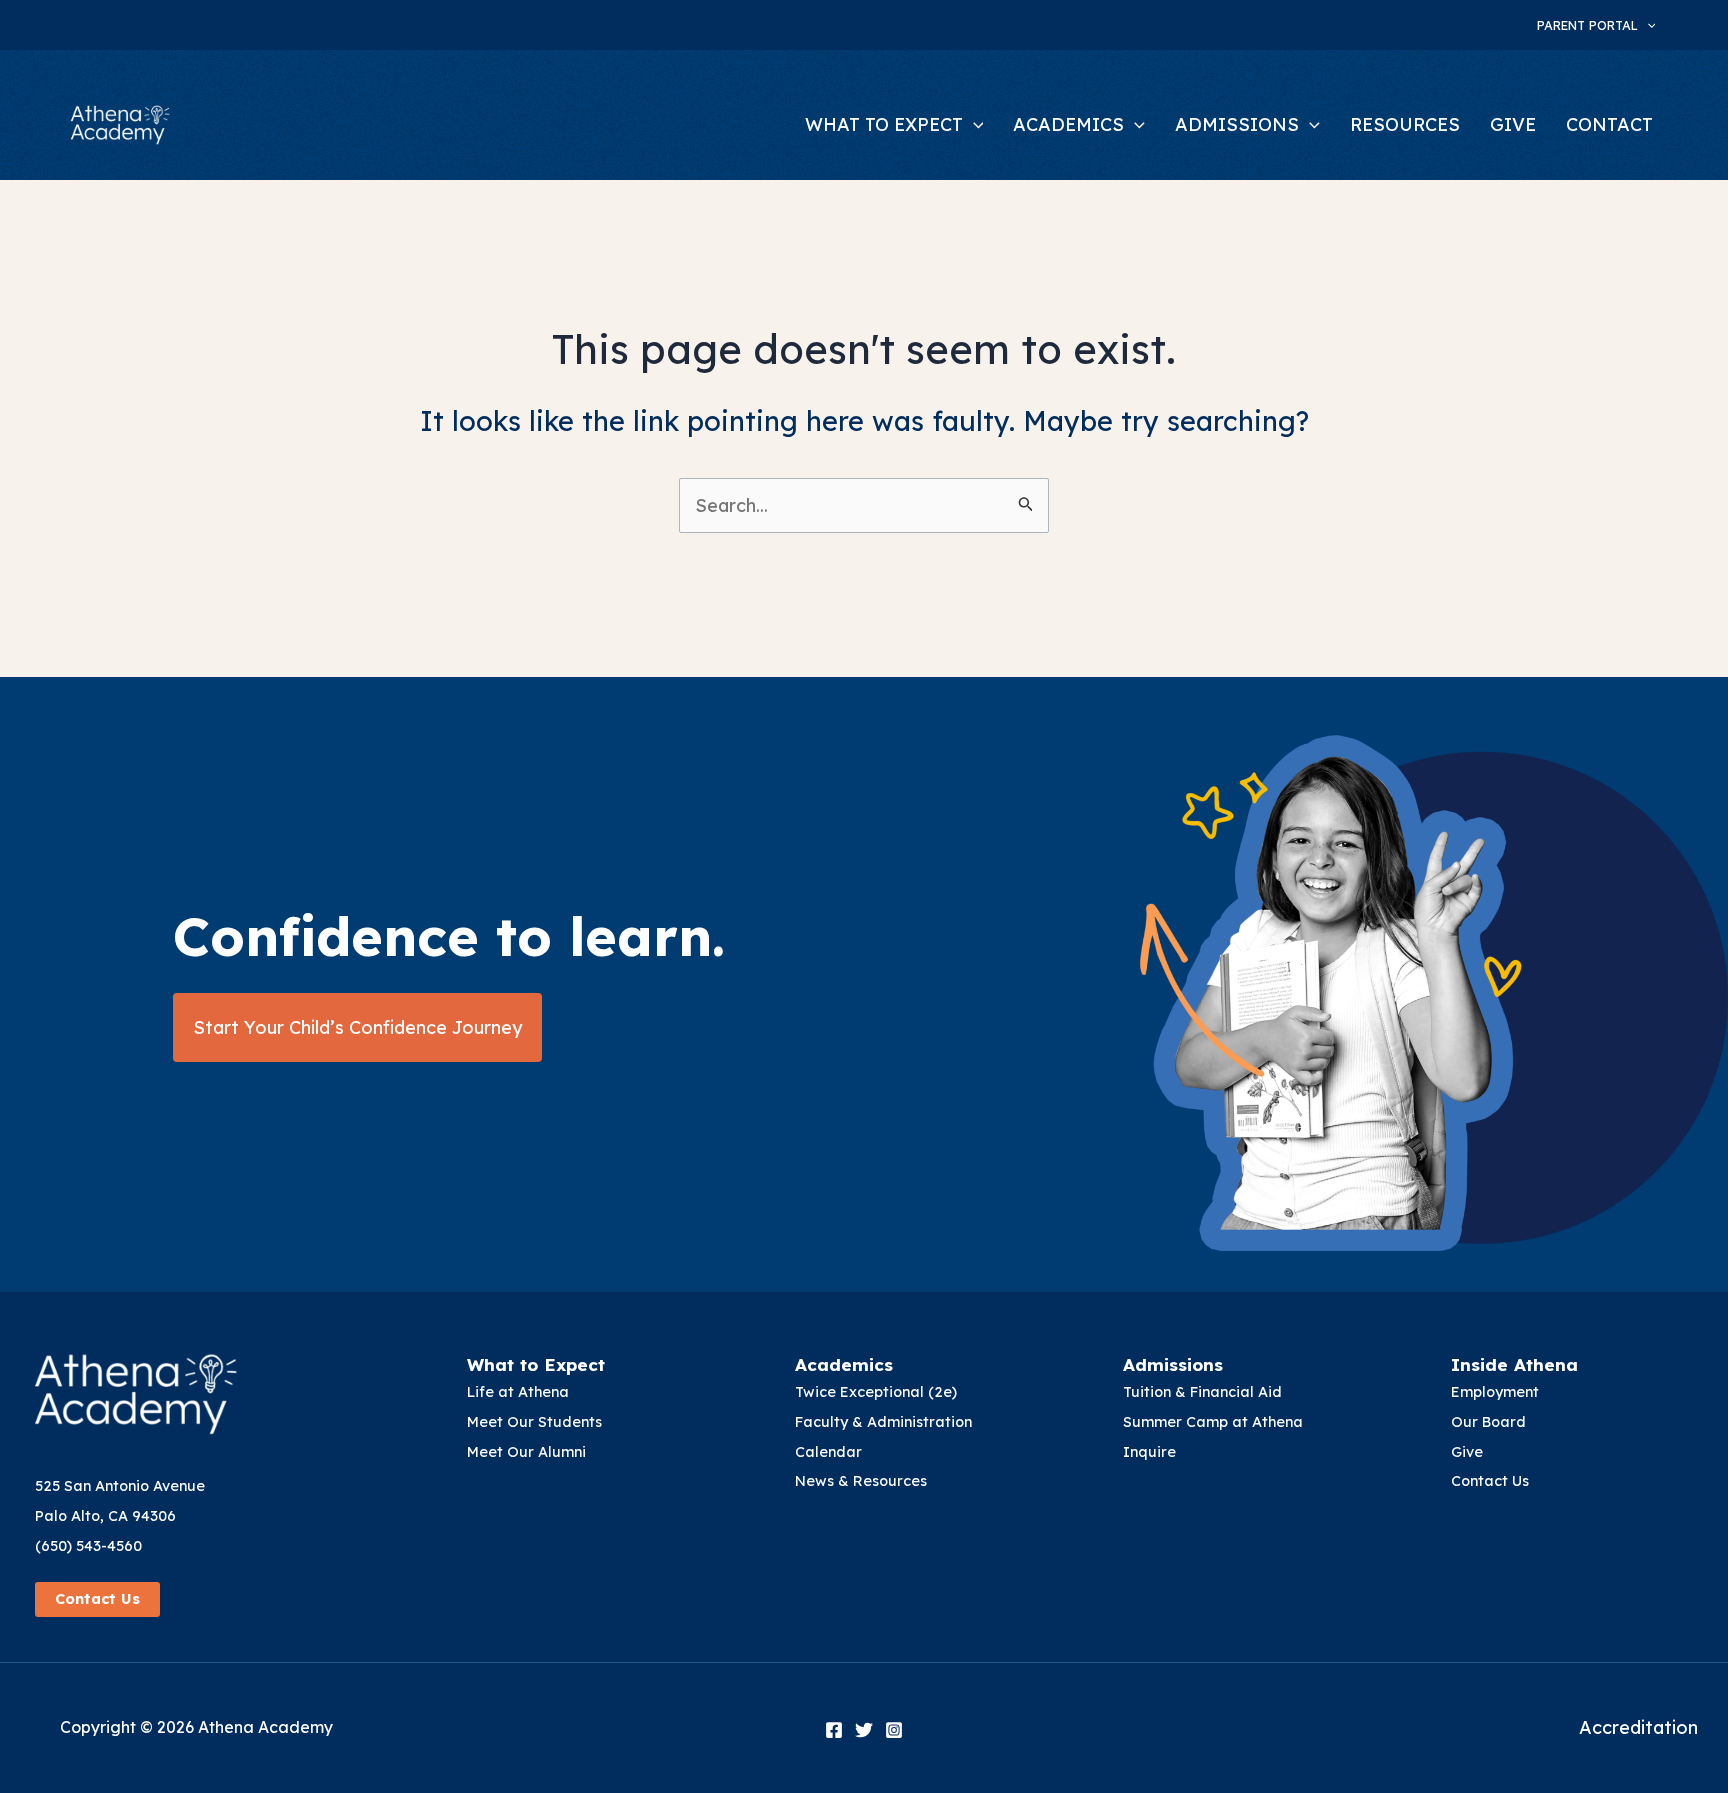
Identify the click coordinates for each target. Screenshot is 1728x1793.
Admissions (1173, 1364)
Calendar (828, 1452)
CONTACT (1609, 124)
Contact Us (97, 1599)
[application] (1647, 25)
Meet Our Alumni (526, 1452)
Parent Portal (1587, 25)
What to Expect (536, 1364)
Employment (1495, 1392)
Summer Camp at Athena (1213, 1422)
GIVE (1513, 124)
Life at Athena (518, 1392)
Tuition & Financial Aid (1202, 1392)
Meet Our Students (534, 1422)
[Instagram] (894, 1730)
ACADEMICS (1068, 124)
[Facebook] (834, 1730)
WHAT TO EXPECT (884, 124)
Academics (844, 1364)
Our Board (1488, 1422)
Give (1467, 1452)
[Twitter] (864, 1730)
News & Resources (861, 1481)
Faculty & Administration (883, 1422)
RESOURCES (1405, 124)
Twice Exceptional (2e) (876, 1392)
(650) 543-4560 (88, 1546)
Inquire (1149, 1452)
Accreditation (1638, 1727)
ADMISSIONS (1237, 124)
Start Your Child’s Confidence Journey (357, 1027)
